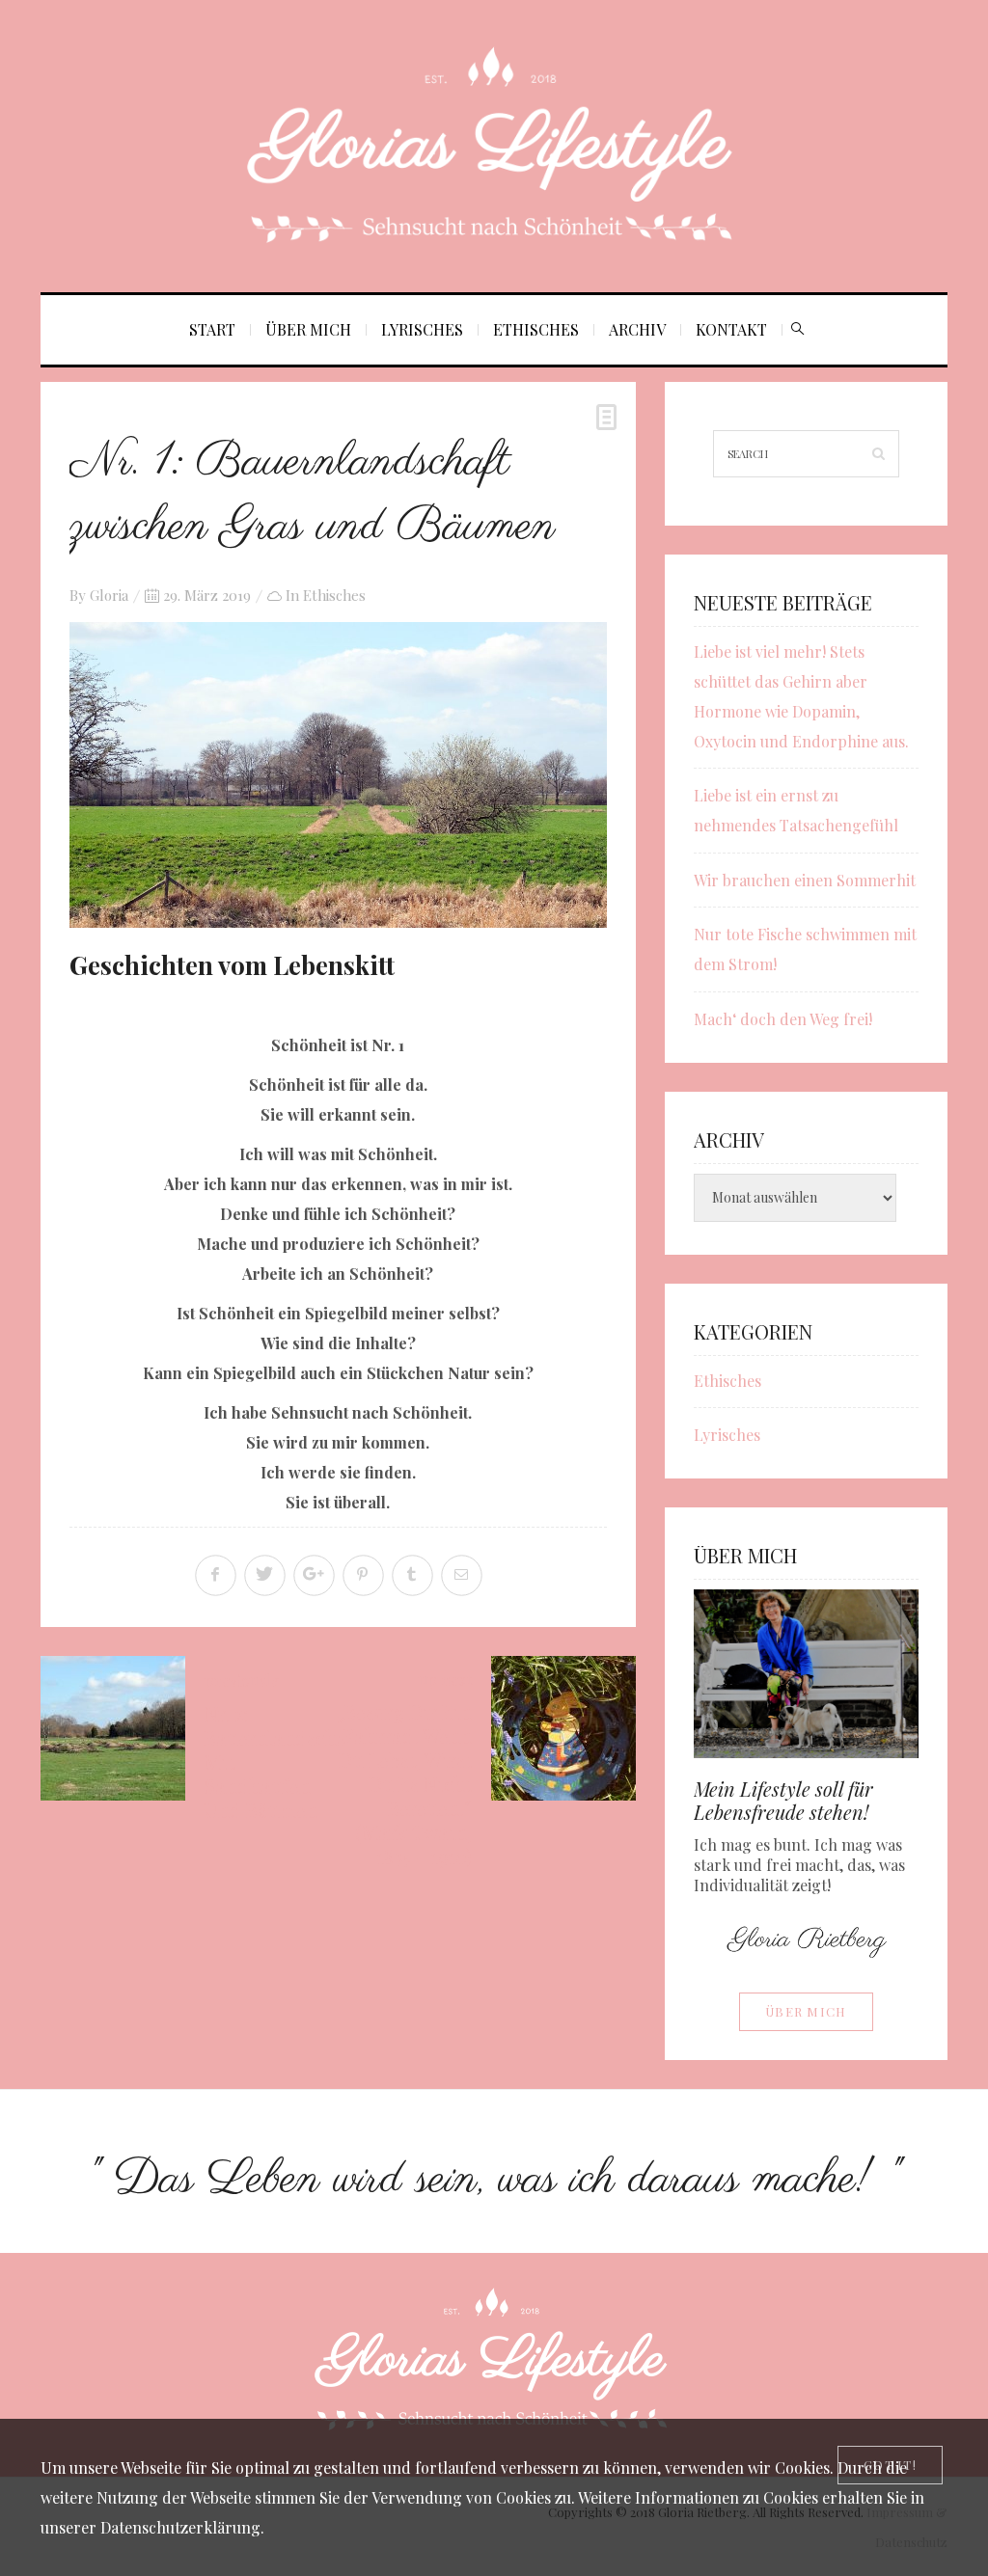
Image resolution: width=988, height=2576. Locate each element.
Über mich (308, 329)
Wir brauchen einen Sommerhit (805, 880)
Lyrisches (422, 329)
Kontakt (731, 329)
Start (212, 329)
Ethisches (536, 329)
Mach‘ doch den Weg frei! (783, 1019)
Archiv (637, 329)
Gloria (109, 595)
